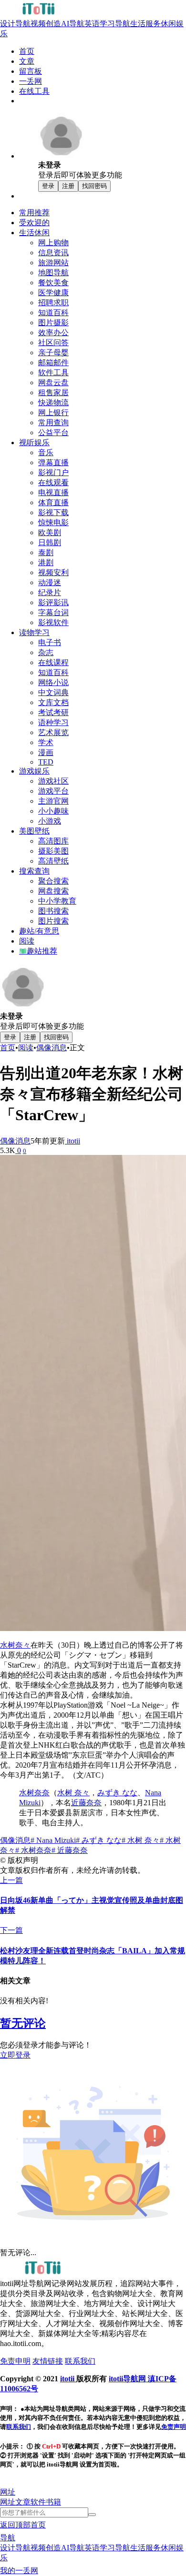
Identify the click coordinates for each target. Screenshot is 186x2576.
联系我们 (80, 2361)
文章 (23, 2502)
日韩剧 (50, 542)
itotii (72, 1141)
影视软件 (53, 622)
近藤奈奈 (86, 1803)
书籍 (53, 2502)
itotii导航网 (128, 2379)
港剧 (46, 562)
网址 (8, 2502)
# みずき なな (99, 1840)
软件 (38, 2502)
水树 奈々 (73, 1793)
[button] (8, 2492)
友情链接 (48, 2361)
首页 (8, 1048)
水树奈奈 (34, 1793)
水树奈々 (15, 1645)
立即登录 (15, 2055)
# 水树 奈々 (141, 1840)
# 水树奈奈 (33, 1850)
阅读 (26, 1048)
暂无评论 (23, 2023)
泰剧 (46, 552)
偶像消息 (52, 1048)
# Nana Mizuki (53, 1840)
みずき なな (117, 1793)
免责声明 (174, 2427)
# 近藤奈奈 (70, 1850)
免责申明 (15, 2361)
